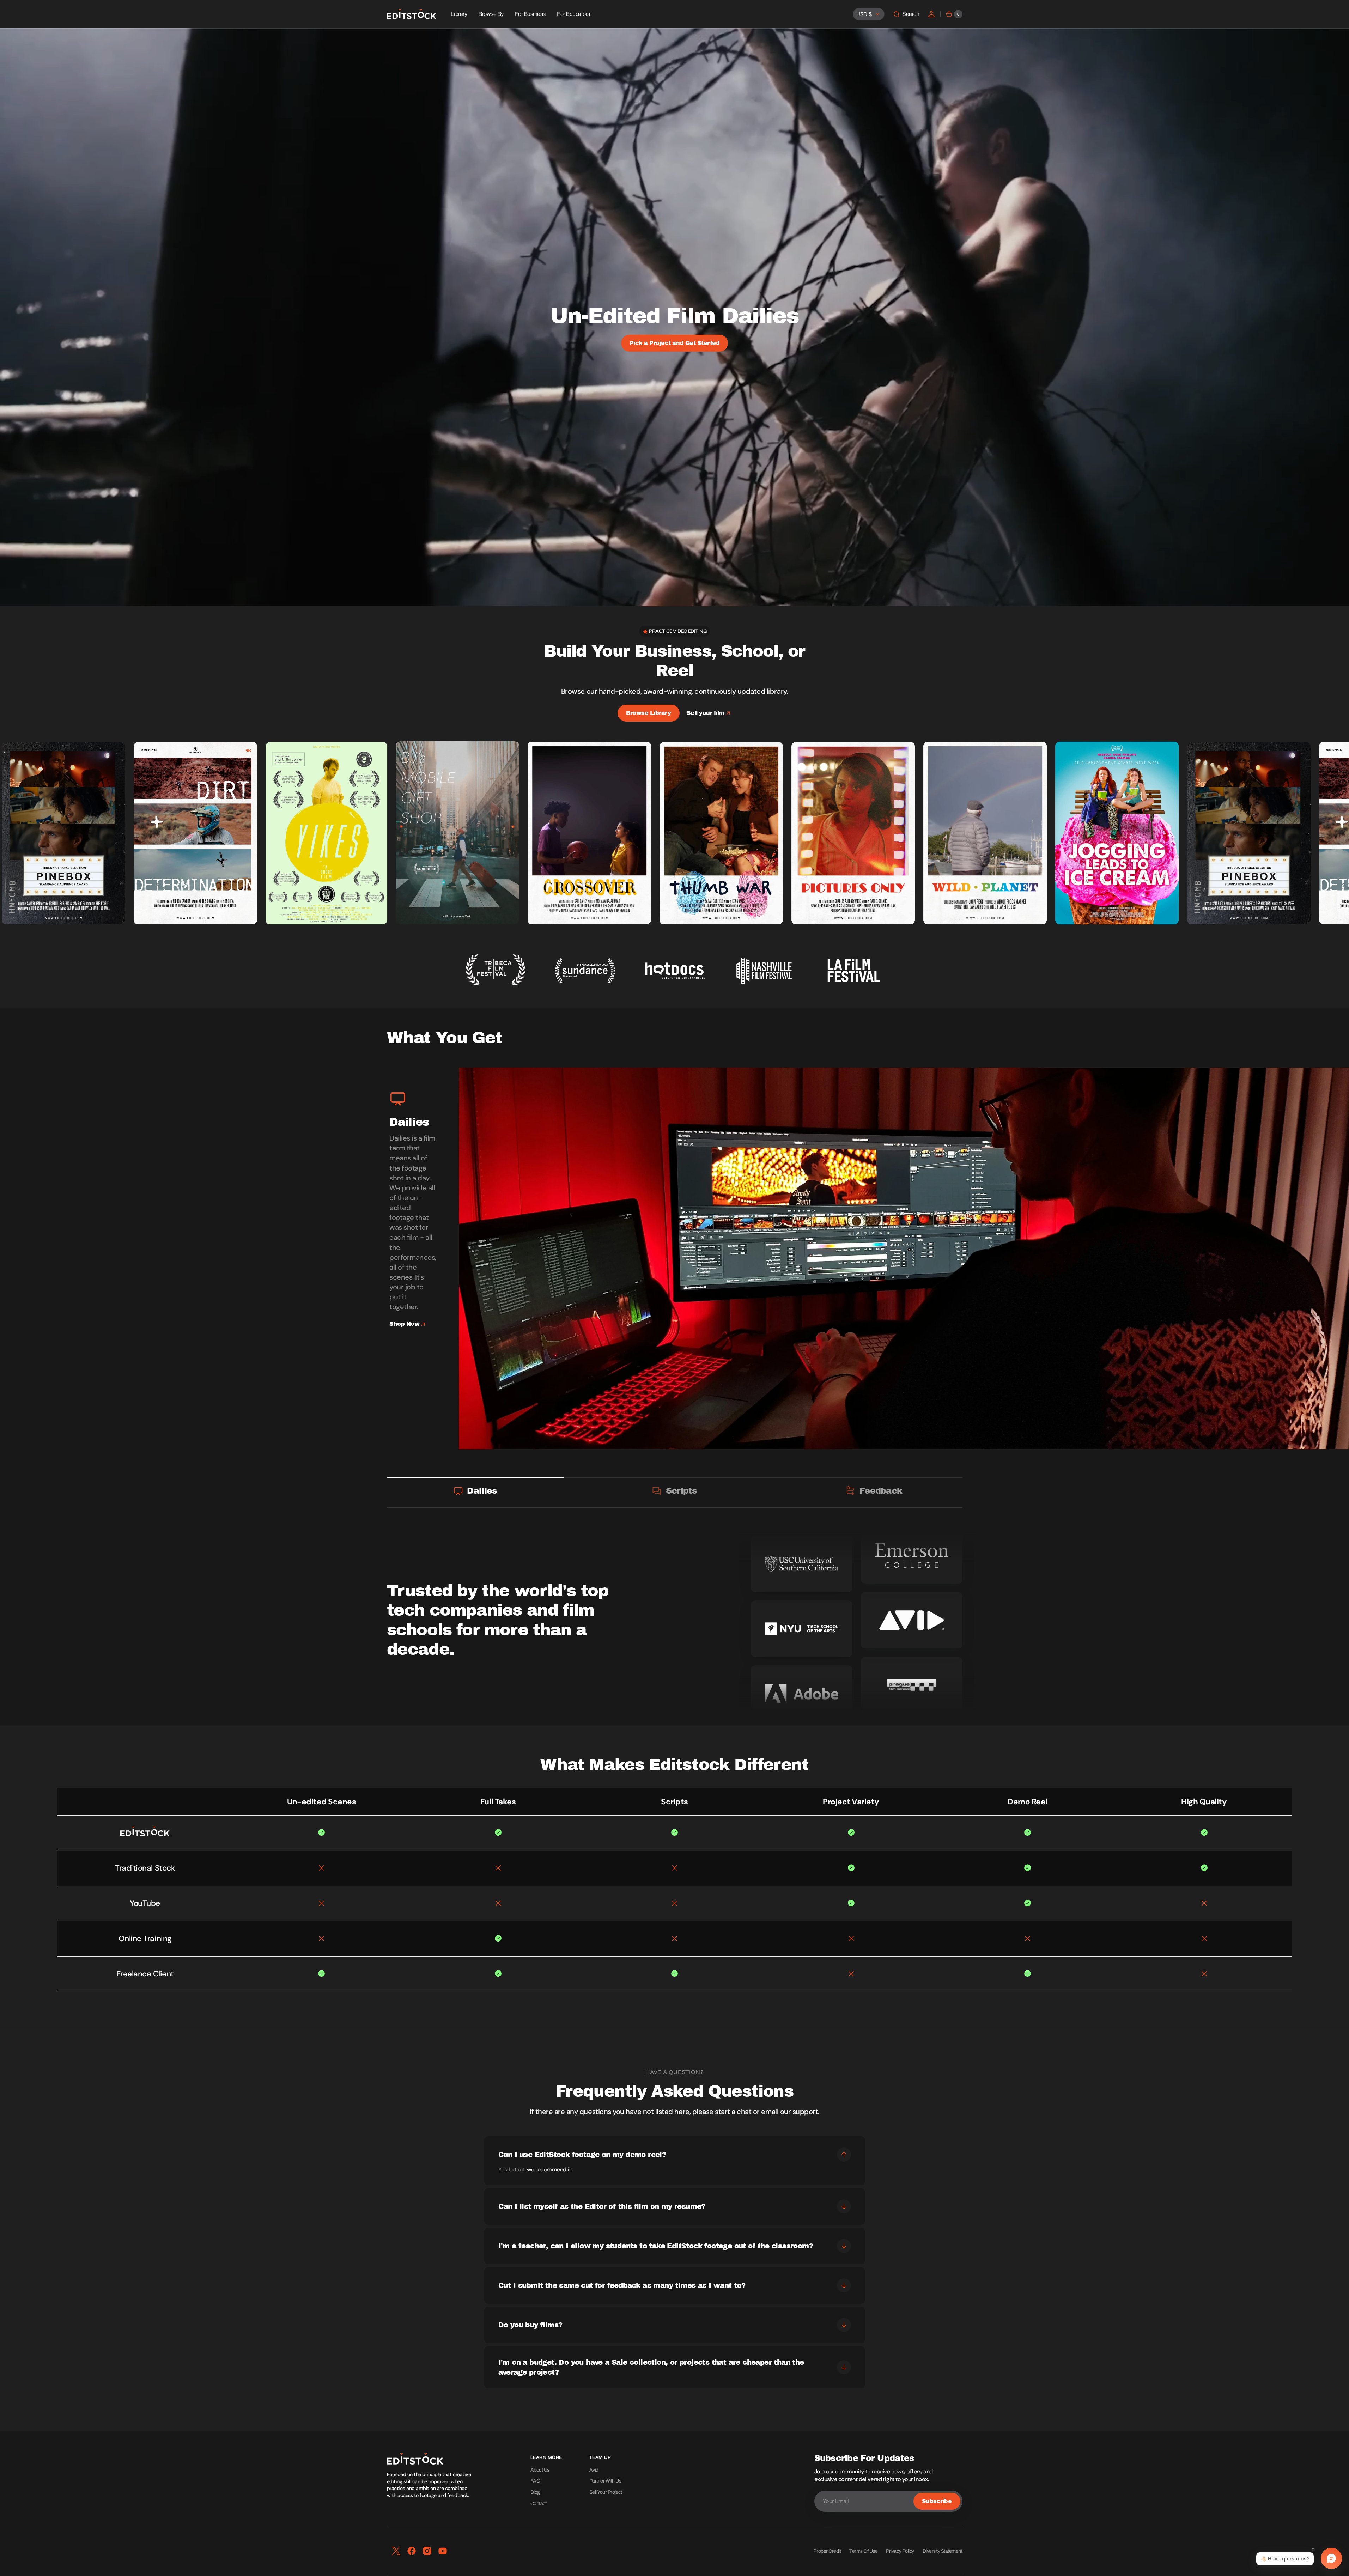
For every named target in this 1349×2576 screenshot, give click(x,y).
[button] (906, 14)
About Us (540, 2470)
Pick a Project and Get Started (675, 343)
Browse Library (648, 713)
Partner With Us (605, 2481)
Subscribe (937, 2501)
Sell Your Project (606, 2492)
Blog (535, 2492)
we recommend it (549, 2170)
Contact (539, 2504)
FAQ (535, 2481)
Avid (594, 2470)
